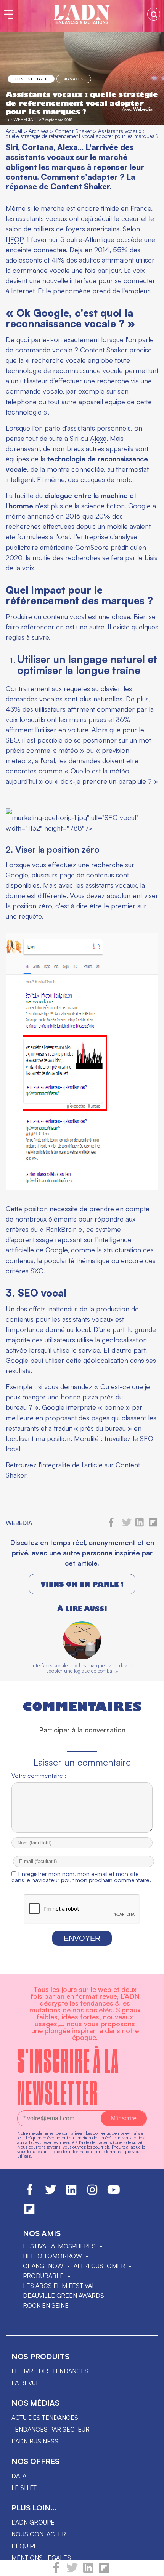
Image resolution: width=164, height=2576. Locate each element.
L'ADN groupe (33, 2522)
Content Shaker (31, 79)
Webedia (143, 109)
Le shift (24, 2488)
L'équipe (24, 2546)
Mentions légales (41, 2558)
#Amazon (74, 79)
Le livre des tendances (50, 2371)
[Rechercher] (154, 14)
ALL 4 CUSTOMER (99, 2266)
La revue (26, 2383)
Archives (39, 131)
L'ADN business (35, 2441)
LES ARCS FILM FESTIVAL (59, 2286)
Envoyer (82, 1938)
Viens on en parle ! (82, 1584)
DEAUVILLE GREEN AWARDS (64, 2296)
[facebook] (56, 2571)
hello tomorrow (52, 2256)
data (19, 2476)
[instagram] (92, 2193)
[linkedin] (88, 2571)
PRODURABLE (43, 2276)
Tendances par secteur (51, 2429)
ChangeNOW (43, 2266)
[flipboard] (104, 2571)
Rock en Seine (46, 2305)
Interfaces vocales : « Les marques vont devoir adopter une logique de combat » (82, 1668)
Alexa (98, 438)
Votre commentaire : (39, 1776)
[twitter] (72, 2571)
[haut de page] (151, 2566)
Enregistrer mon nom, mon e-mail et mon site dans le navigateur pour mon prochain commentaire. (81, 1877)
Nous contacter (39, 2534)
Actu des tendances (45, 2418)
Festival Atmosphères (59, 2246)
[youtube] (114, 2193)
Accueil (14, 131)
